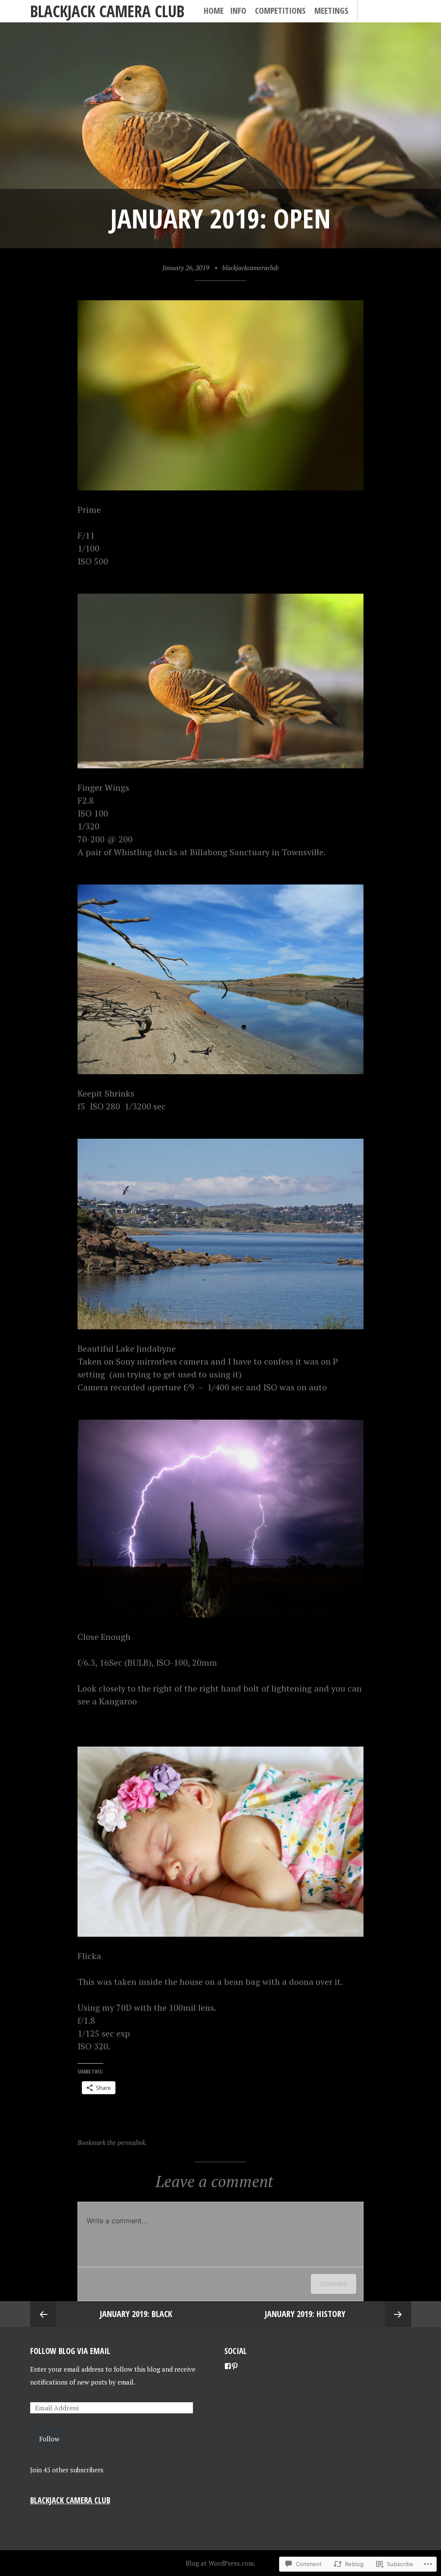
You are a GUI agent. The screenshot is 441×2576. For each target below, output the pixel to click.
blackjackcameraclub (250, 268)
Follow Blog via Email (70, 2351)
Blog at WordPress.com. (220, 2563)
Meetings (331, 11)
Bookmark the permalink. (112, 2142)
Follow (49, 2439)
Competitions (280, 11)
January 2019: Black (136, 2314)
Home (214, 11)
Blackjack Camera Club (107, 11)
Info (238, 11)
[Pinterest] (235, 2366)
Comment (334, 2284)
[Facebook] (228, 2366)
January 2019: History (305, 2314)
